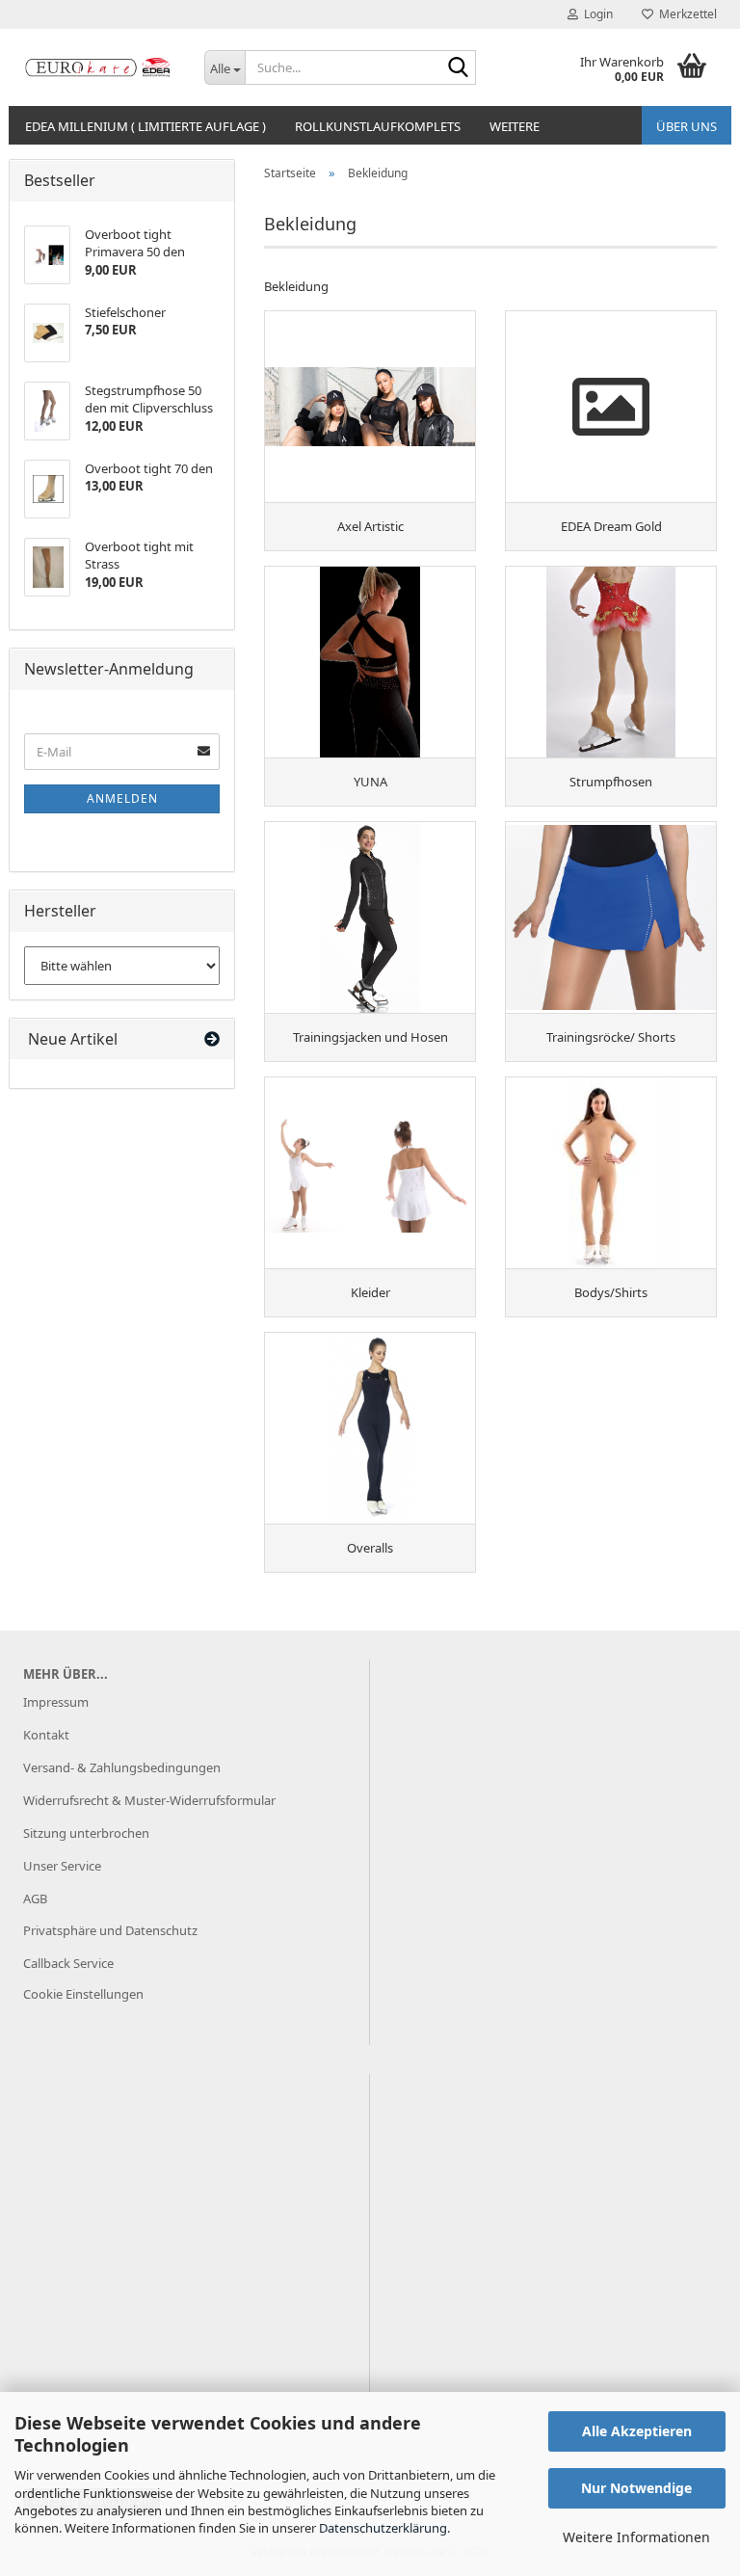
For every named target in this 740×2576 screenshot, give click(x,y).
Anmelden (122, 798)
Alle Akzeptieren (637, 2431)
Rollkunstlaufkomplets (378, 126)
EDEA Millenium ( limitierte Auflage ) (145, 126)
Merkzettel (685, 14)
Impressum (56, 1702)
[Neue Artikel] (212, 1039)
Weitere (515, 126)
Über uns (687, 126)
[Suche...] (458, 68)
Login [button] (595, 14)
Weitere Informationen (636, 2537)
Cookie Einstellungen (83, 1994)
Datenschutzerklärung (383, 2528)
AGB (35, 1899)
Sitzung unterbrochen (86, 1833)
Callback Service (68, 1963)
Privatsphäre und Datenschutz (110, 1930)
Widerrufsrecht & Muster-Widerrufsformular (149, 1800)
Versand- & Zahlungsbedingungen (122, 1767)
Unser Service (62, 1866)
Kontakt (46, 1735)
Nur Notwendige (636, 2488)
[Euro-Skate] (99, 67)
